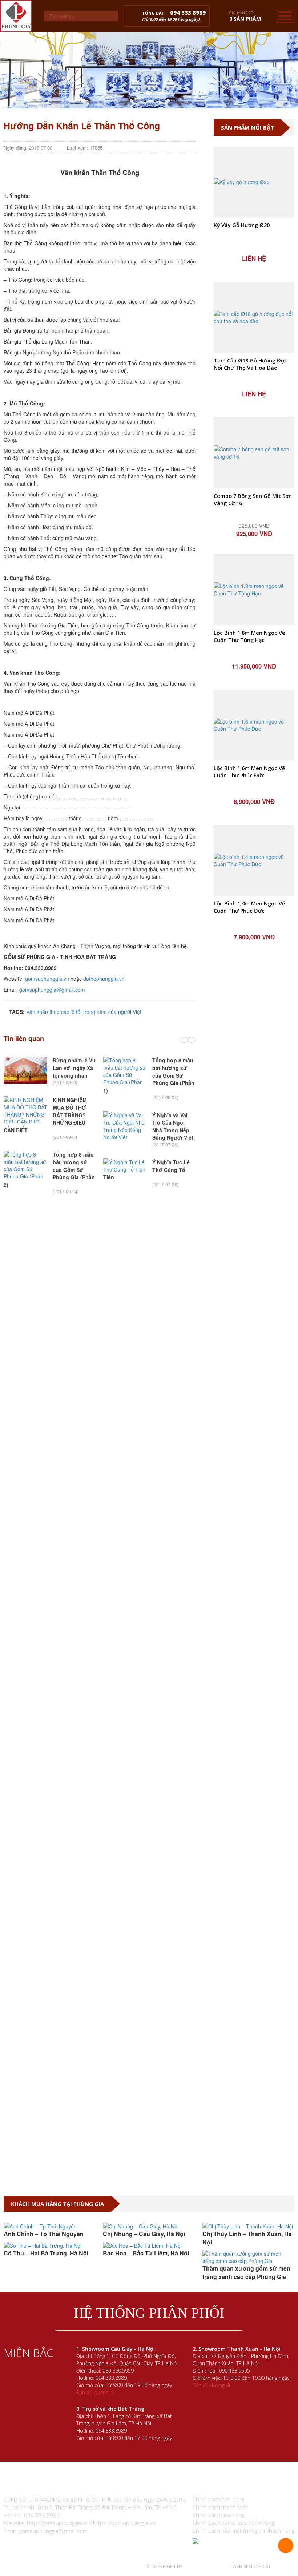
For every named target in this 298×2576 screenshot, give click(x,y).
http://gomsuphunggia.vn (58, 2523)
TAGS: (16, 1012)
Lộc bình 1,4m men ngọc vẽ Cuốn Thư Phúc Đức (249, 907)
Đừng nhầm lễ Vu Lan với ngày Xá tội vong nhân (74, 1068)
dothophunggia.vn (104, 979)
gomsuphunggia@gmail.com (52, 990)
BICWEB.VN (283, 2566)
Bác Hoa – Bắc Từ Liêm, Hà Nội (146, 2253)
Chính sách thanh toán (221, 2507)
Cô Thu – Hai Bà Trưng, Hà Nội (46, 2253)
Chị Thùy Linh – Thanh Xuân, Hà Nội (247, 2238)
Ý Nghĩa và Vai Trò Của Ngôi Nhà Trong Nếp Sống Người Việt (173, 1126)
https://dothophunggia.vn (124, 2523)
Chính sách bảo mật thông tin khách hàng (243, 2531)
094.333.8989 (111, 2378)
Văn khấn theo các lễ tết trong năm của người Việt (84, 1012)
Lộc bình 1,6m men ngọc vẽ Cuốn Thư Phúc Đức (249, 772)
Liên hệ (254, 258)
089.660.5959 (118, 2371)
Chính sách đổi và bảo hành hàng (233, 2523)
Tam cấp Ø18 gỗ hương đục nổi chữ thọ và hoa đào (250, 364)
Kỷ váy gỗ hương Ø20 (242, 225)
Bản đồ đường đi (95, 2392)
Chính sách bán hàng (218, 2499)
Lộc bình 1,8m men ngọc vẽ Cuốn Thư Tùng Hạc (249, 636)
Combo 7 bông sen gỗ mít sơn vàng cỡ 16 (253, 500)
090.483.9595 (234, 2371)
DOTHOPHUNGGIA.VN (206, 2566)
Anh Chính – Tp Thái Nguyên (44, 2234)
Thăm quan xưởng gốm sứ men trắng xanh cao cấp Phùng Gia (246, 2272)
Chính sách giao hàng (219, 2515)
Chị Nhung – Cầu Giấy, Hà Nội (144, 2234)
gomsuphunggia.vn (47, 979)
